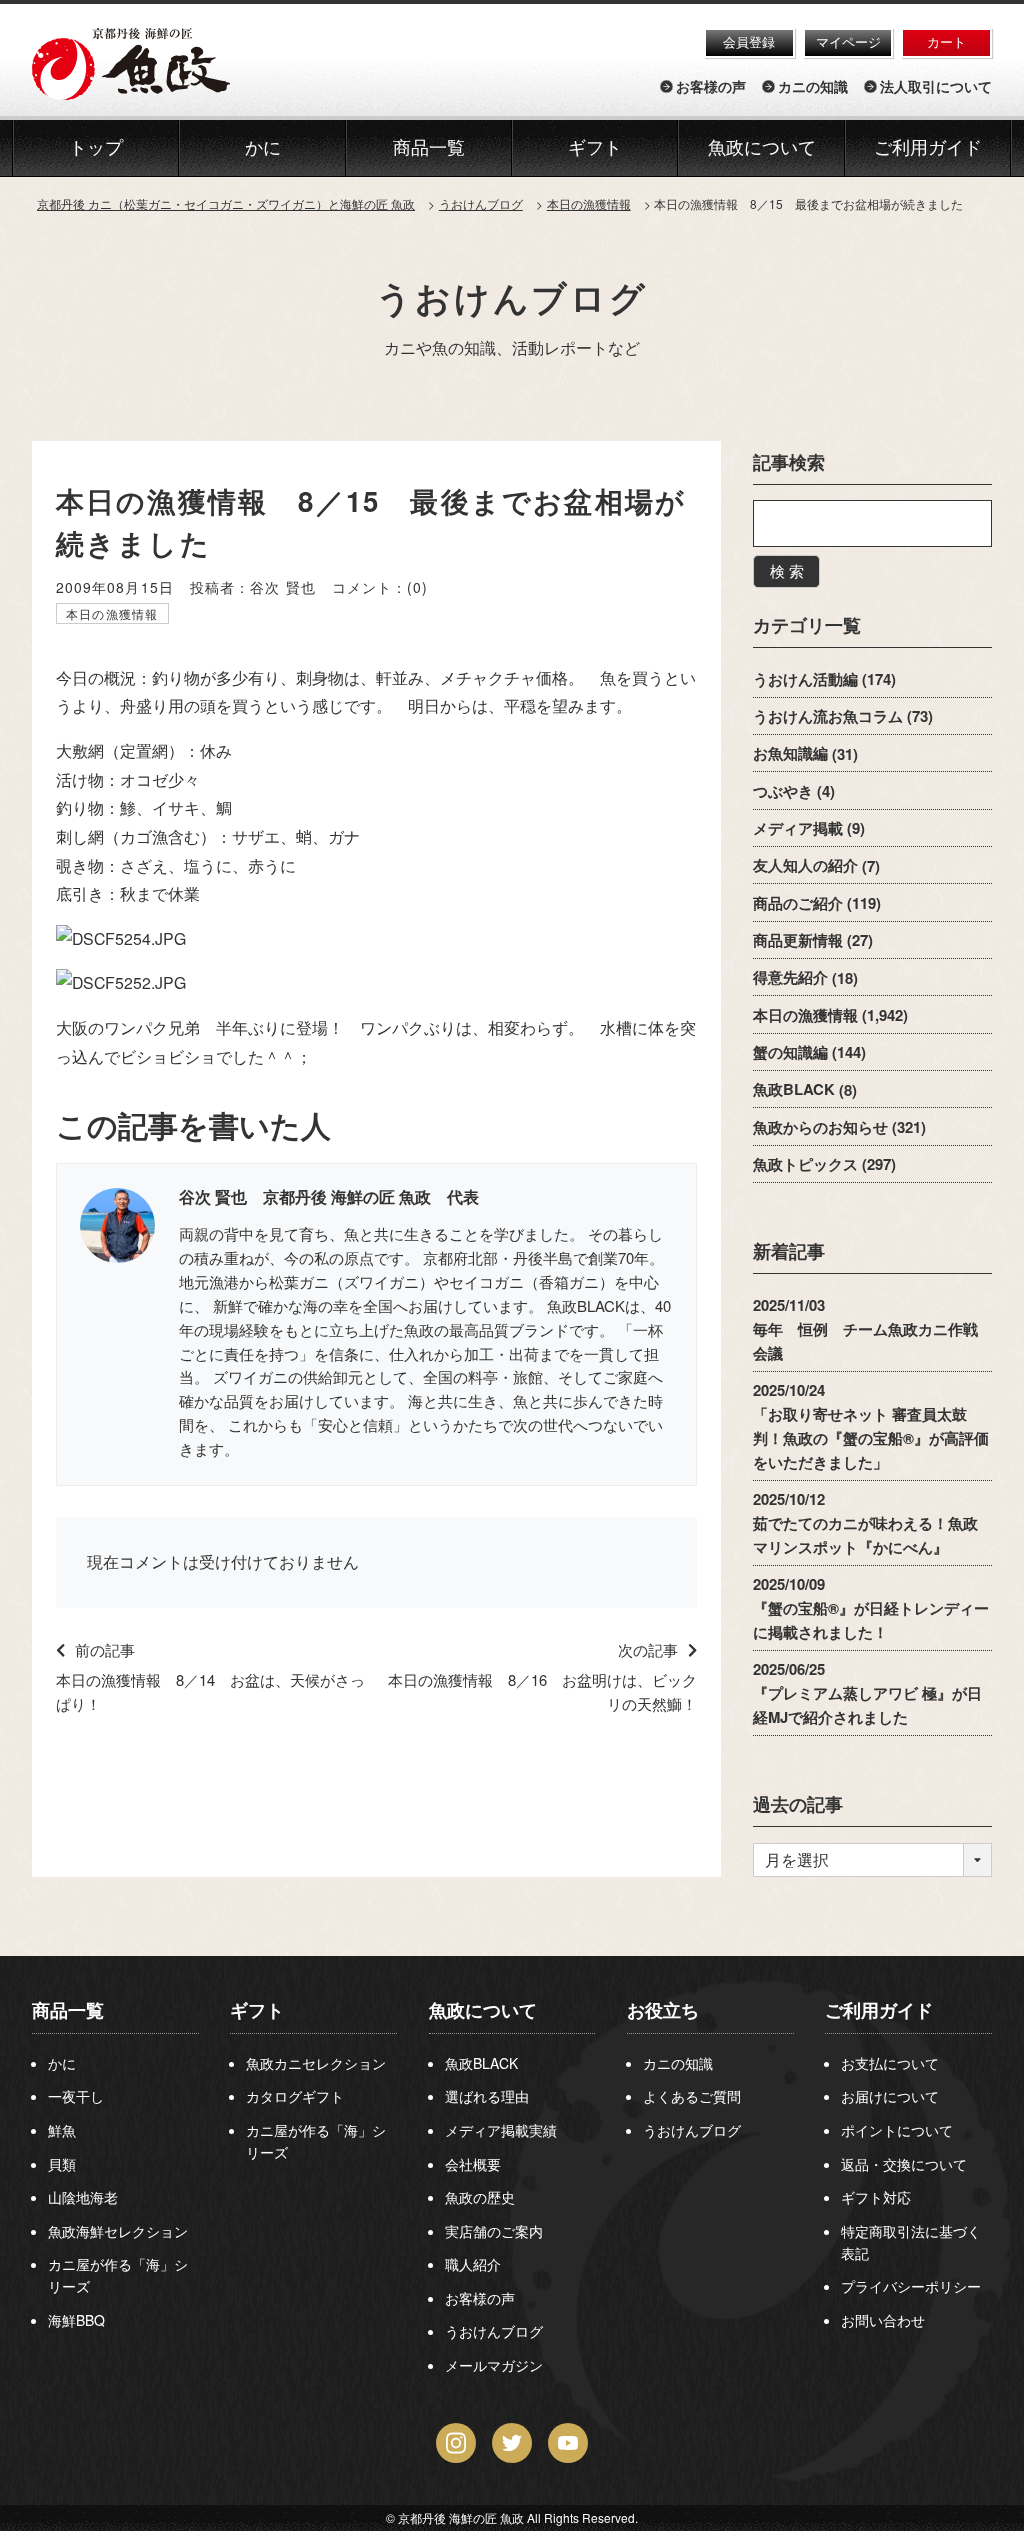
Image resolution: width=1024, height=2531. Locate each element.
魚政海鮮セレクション (118, 2231)
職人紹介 (473, 2264)
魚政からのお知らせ (820, 1127)
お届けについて (890, 2096)
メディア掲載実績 (501, 2130)
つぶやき (783, 791)
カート (946, 41)
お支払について (890, 2063)
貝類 (62, 2164)
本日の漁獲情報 (112, 613)
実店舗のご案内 (494, 2231)
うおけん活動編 (805, 679)
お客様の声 (711, 87)
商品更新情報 (798, 940)
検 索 (787, 570)
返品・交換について (904, 2164)
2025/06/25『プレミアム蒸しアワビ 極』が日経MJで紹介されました (867, 1694)
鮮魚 (62, 2130)
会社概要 (473, 2164)
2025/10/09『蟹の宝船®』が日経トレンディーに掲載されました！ (871, 1609)
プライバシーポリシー (911, 2286)
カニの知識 (813, 87)
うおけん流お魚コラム (828, 716)
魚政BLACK (794, 1090)
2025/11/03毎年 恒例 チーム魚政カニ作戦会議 (865, 1329)
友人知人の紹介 (805, 866)
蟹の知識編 (790, 1052)
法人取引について (936, 87)
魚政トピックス (805, 1164)
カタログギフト (295, 2096)
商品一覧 (68, 2010)
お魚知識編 (790, 754)
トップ (96, 148)
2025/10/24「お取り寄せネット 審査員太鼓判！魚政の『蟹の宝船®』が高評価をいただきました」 (871, 1426)
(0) (417, 587)
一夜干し (76, 2096)
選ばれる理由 (487, 2096)
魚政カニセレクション (316, 2063)
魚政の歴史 (480, 2197)
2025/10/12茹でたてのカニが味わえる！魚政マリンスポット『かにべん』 (865, 1523)
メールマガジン (494, 2365)
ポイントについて (897, 2130)
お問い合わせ (883, 2320)
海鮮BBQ (76, 2320)
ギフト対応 (876, 2197)
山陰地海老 (83, 2197)
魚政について (762, 148)
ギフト (257, 2010)
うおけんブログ (512, 296)
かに (62, 2063)
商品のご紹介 (798, 903)
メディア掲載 (798, 828)
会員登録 (749, 41)
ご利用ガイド (928, 148)
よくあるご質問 (692, 2096)
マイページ (848, 41)
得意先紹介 (790, 978)
